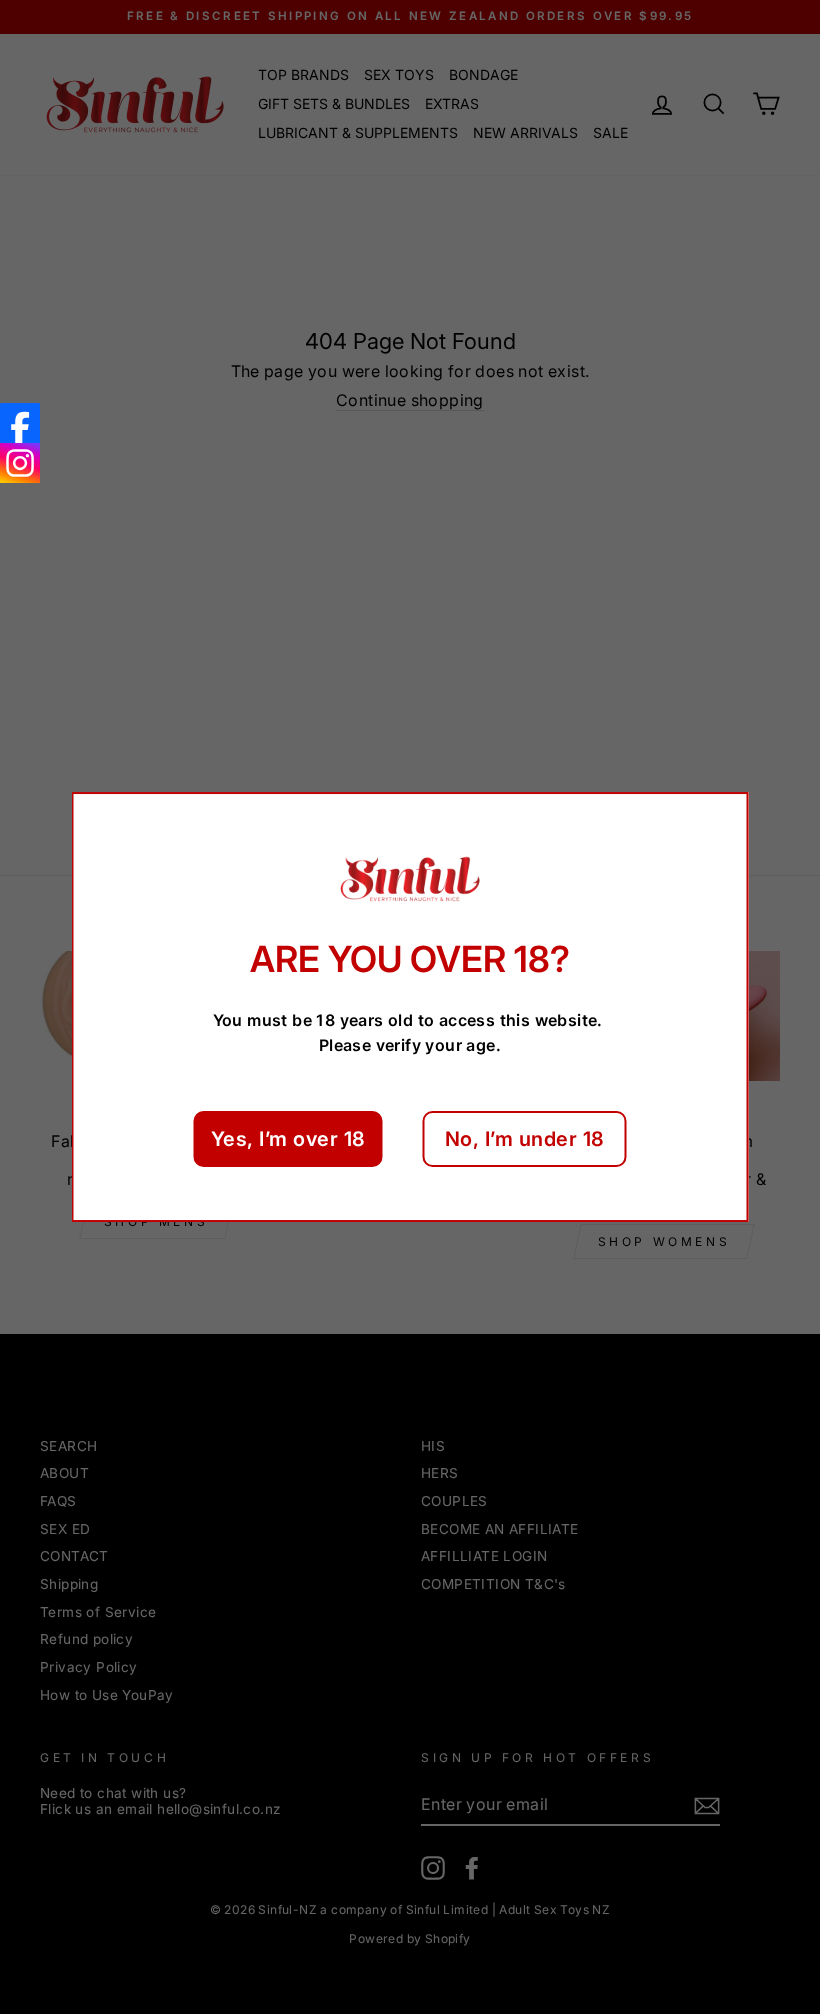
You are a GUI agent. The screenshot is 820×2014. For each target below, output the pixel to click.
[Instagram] (20, 463)
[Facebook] (20, 423)
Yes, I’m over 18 (288, 1139)
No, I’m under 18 (525, 1139)
